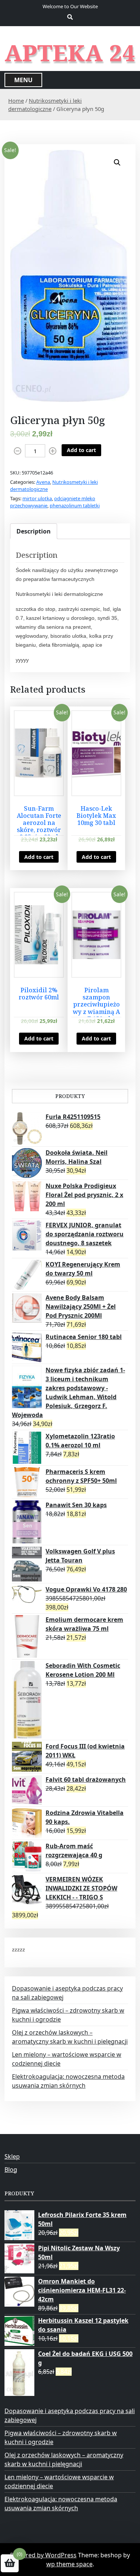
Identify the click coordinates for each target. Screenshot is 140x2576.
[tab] (34, 531)
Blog (11, 2170)
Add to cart (81, 450)
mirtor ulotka (37, 498)
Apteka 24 (70, 53)
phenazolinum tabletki (75, 505)
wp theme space (69, 2564)
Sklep (12, 2156)
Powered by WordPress (43, 2555)
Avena (43, 482)
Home (16, 100)
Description (34, 531)
